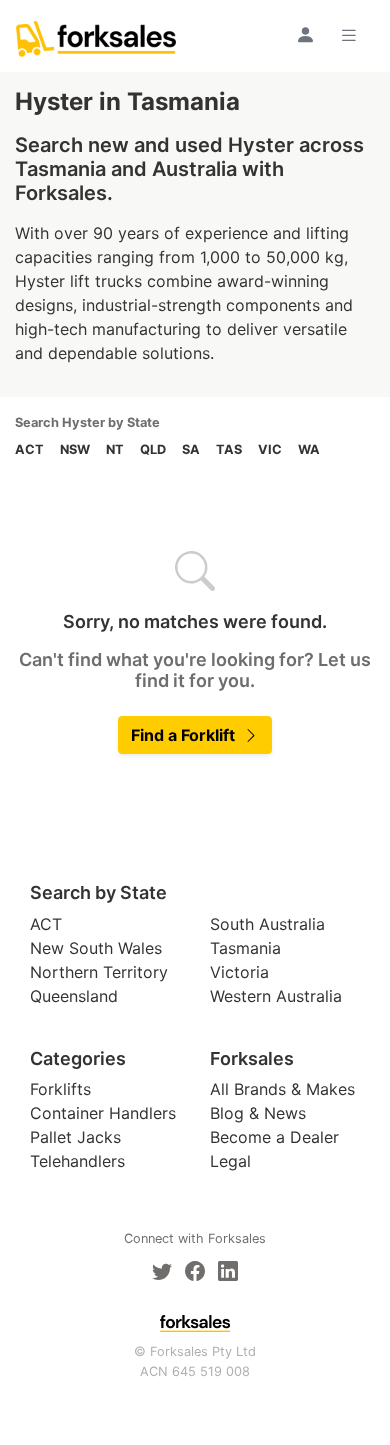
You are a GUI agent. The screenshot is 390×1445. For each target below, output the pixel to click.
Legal (230, 1161)
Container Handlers (103, 1113)
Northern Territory (99, 972)
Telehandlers (77, 1161)
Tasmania (245, 948)
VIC (270, 449)
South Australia (267, 924)
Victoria (239, 972)
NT (115, 449)
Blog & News (258, 1113)
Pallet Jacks (75, 1137)
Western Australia (276, 996)
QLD (153, 449)
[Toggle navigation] (352, 35)
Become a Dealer (274, 1137)
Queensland (74, 996)
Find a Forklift (183, 735)
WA (309, 449)
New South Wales (96, 948)
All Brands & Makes (282, 1089)
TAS (229, 449)
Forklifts (60, 1089)
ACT (29, 449)
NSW (75, 449)
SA (191, 449)
